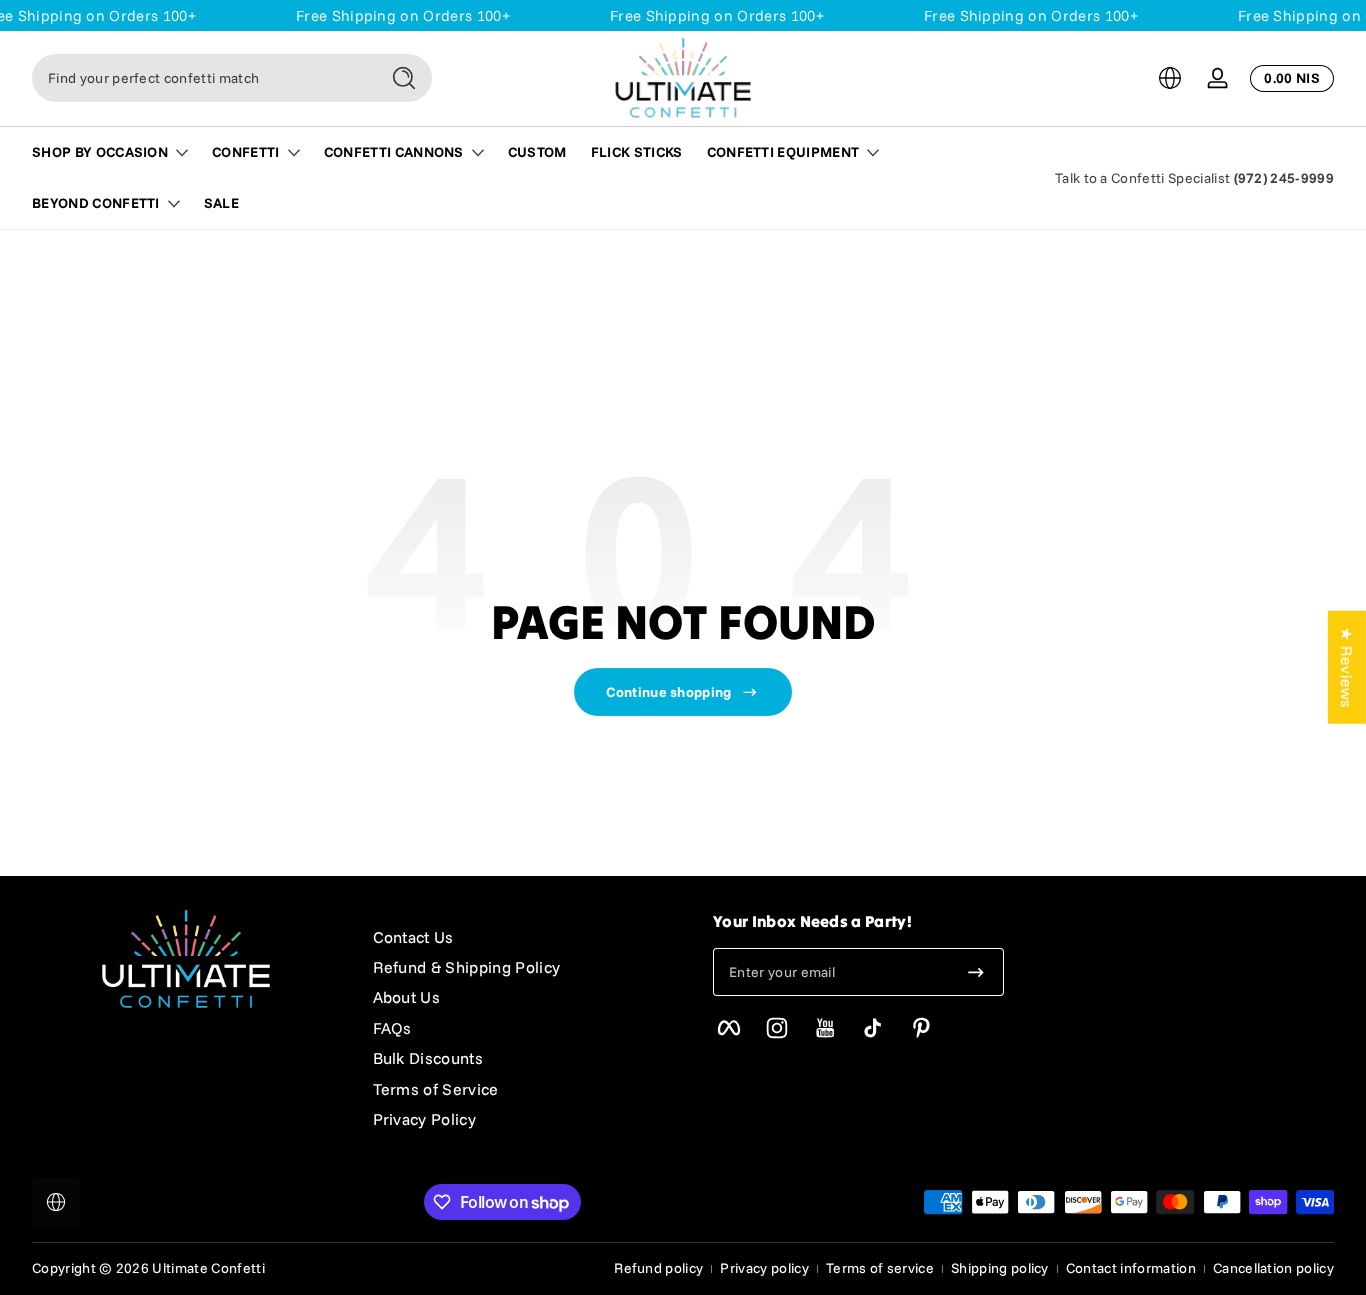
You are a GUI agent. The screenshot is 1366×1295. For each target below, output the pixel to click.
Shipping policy (1000, 1268)
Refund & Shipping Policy (467, 967)
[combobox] (200, 78)
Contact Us (413, 937)
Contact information (1131, 1268)
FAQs (392, 1028)
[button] (1170, 78)
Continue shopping (668, 692)
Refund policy (658, 1268)
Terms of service (880, 1268)
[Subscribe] (976, 972)
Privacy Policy (424, 1119)
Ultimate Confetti (208, 1268)
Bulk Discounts (428, 1058)
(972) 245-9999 (1284, 178)
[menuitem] (523, 937)
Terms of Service (436, 1089)
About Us (407, 997)
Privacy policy (764, 1268)
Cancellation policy (1273, 1268)
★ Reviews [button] (1347, 666)
